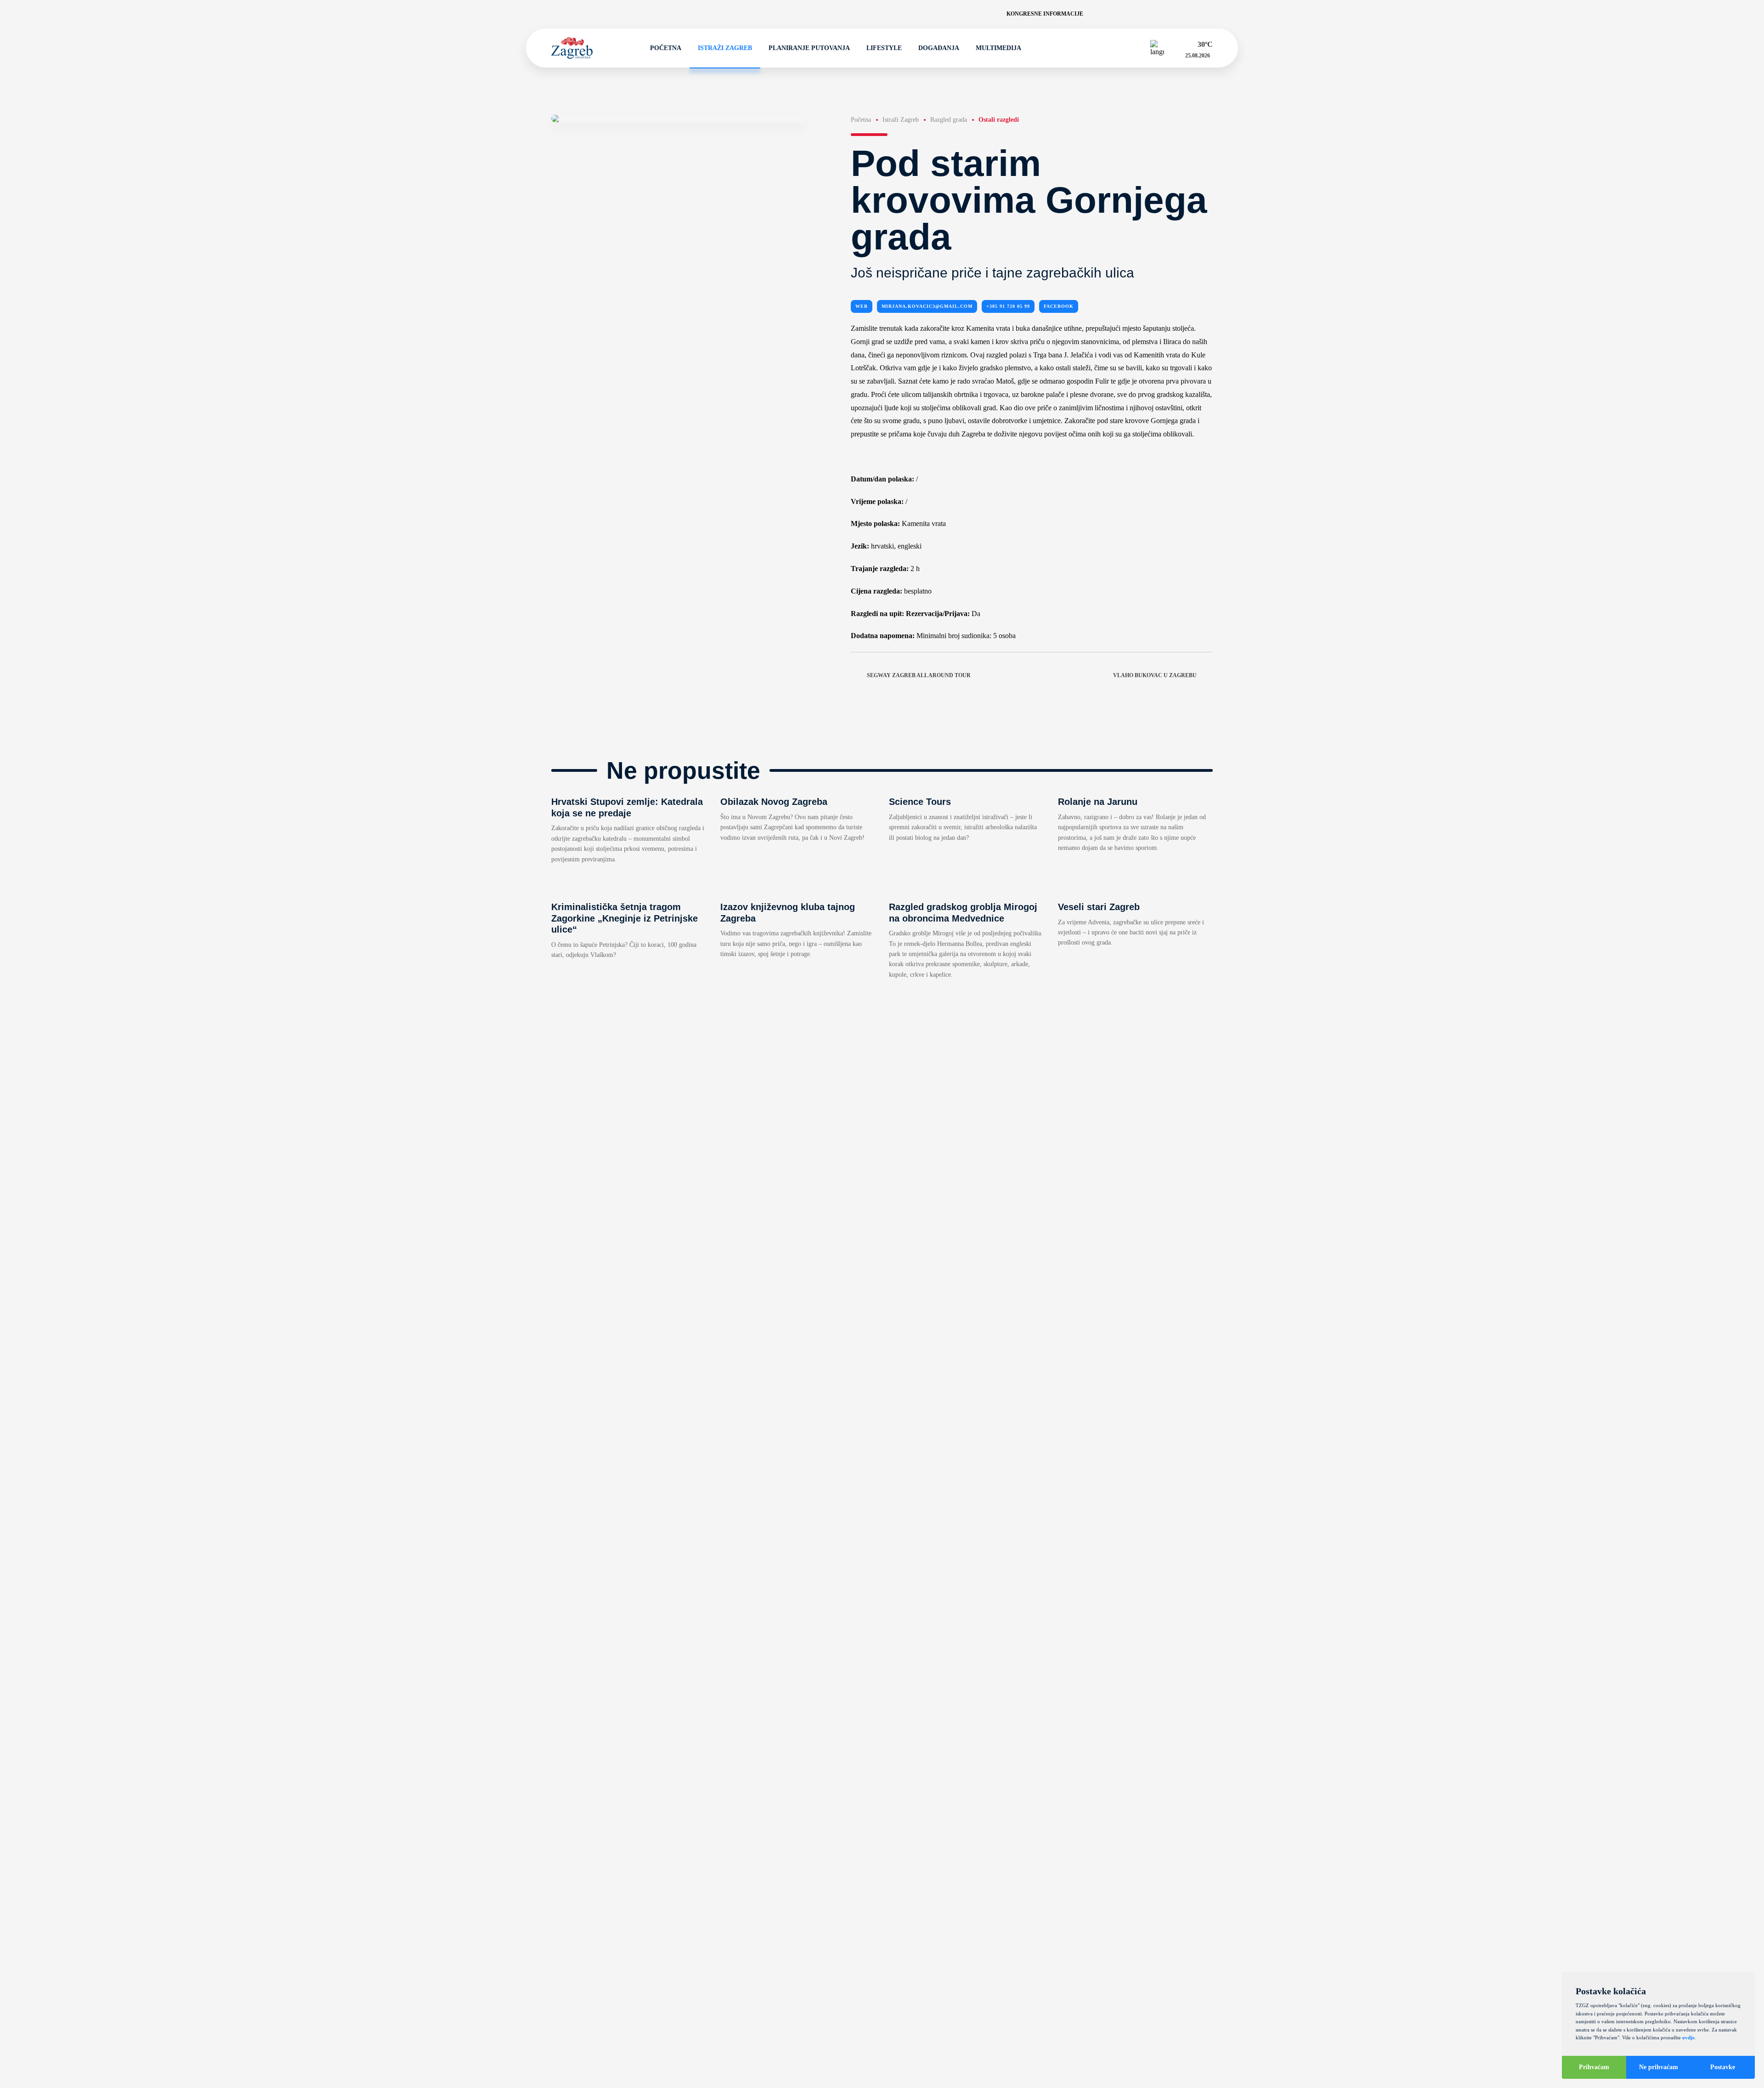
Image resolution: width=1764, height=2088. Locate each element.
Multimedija (998, 48)
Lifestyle (884, 48)
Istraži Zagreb (725, 48)
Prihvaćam (1594, 2067)
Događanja (939, 48)
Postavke (1723, 2067)
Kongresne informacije (1045, 14)
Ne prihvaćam (1659, 2067)
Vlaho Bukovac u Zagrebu (1155, 675)
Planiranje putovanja (809, 48)
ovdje (1688, 2037)
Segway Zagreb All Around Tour (919, 675)
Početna (666, 48)
